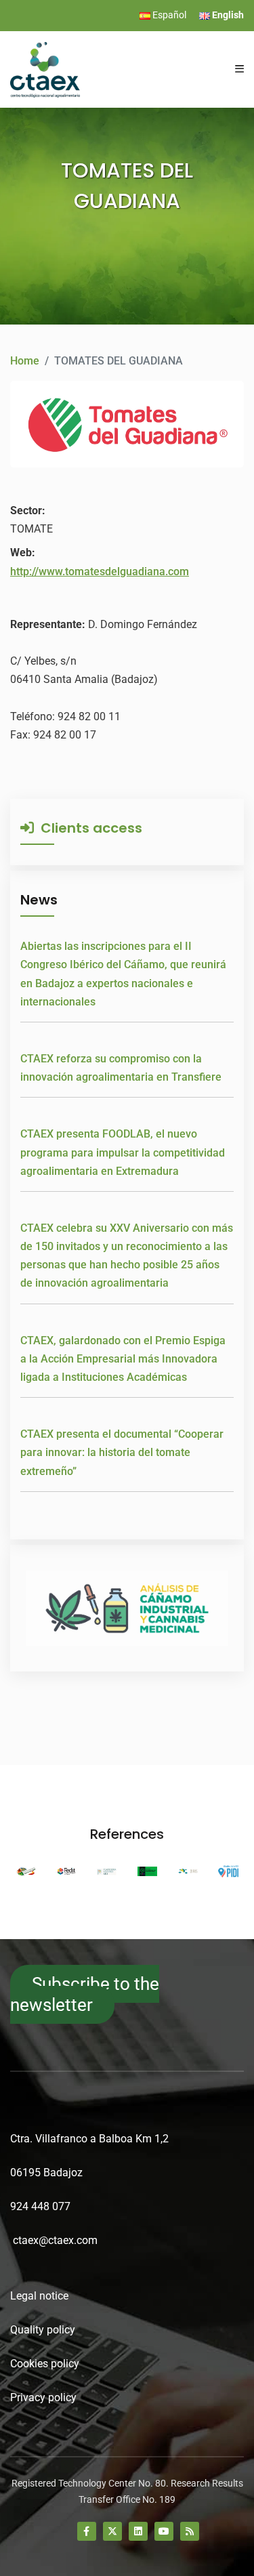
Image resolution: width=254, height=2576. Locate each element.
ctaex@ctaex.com (55, 2240)
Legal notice (39, 2296)
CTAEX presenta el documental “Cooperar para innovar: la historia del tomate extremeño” (122, 1452)
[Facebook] (87, 2531)
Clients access (88, 828)
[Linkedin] (138, 2531)
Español (168, 15)
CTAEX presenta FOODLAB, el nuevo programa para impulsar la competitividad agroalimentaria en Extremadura (123, 1152)
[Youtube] (164, 2531)
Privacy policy (43, 2397)
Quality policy (43, 2330)
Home (25, 361)
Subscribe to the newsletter (85, 1994)
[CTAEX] (45, 69)
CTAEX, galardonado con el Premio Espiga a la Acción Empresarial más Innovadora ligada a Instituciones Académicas (123, 1359)
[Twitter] (112, 2531)
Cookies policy (45, 2364)
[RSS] (190, 2531)
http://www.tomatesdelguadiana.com (100, 572)
